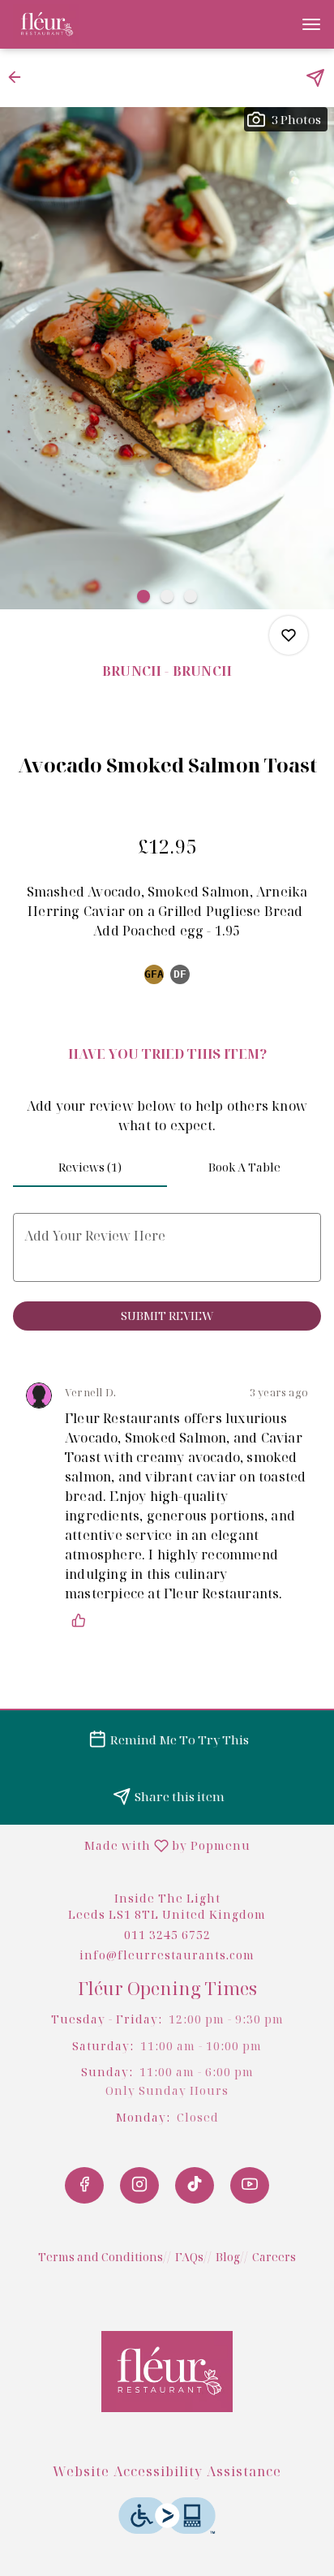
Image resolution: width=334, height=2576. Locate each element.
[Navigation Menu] (311, 24)
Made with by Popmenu (131, 1845)
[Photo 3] (191, 596)
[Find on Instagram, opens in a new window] (139, 2185)
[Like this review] (83, 1620)
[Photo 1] (143, 596)
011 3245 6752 (167, 1935)
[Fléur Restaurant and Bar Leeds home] (86, 24)
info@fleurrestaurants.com (167, 1955)
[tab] (90, 1168)
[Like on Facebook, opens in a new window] (84, 2185)
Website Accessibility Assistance (167, 2471)
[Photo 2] (167, 596)
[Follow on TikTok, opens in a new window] (195, 2185)
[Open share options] (315, 78)
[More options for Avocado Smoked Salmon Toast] (289, 635)
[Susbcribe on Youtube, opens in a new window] (250, 2185)
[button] (19, 77)
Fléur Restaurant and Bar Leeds (167, 2372)
